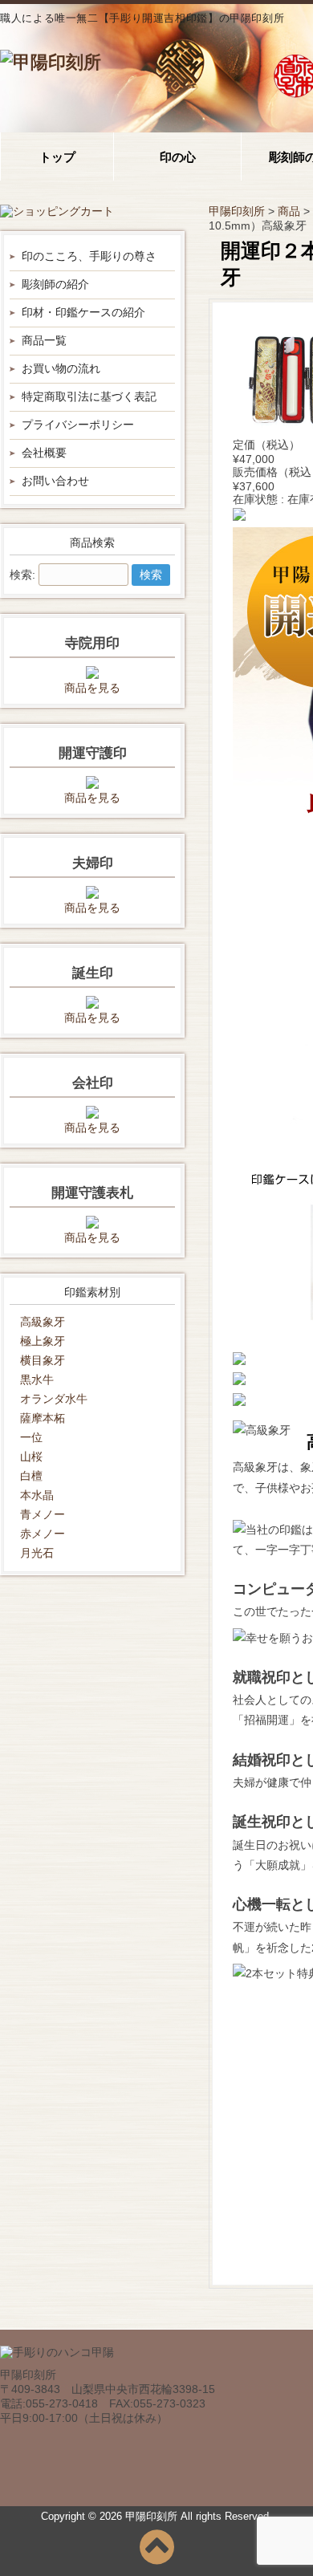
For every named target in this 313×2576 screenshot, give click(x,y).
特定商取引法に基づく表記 (89, 396)
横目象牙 (43, 1360)
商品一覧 (44, 340)
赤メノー (43, 1534)
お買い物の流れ (61, 368)
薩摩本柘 (43, 1418)
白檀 (31, 1476)
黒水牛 (37, 1379)
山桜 (31, 1457)
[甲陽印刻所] (51, 62)
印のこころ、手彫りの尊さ (89, 256)
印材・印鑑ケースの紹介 (83, 312)
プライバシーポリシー (78, 425)
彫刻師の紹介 (55, 284)
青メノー (43, 1514)
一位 (31, 1437)
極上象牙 (43, 1341)
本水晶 (37, 1495)
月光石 (37, 1553)
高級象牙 (43, 1322)
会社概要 (44, 453)
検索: (22, 575)
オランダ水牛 (54, 1399)
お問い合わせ (55, 481)
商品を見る (92, 688)
